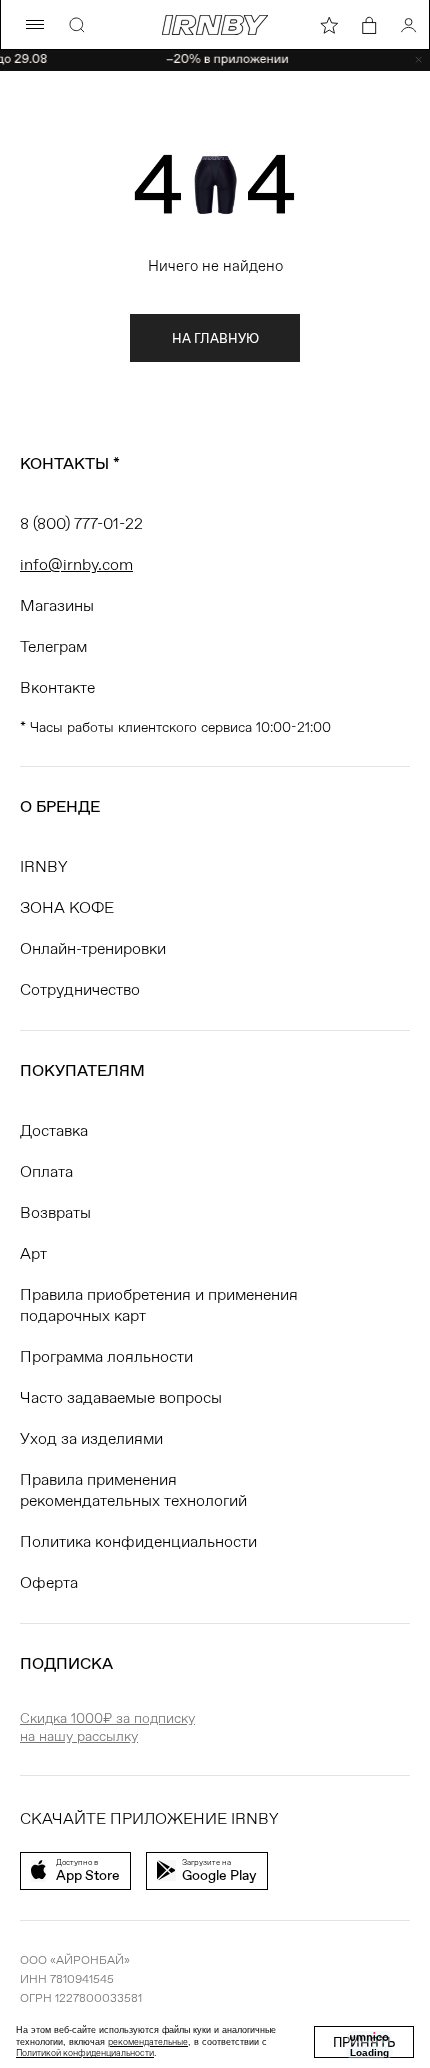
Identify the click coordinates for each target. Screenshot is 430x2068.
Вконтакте (57, 687)
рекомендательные (148, 2042)
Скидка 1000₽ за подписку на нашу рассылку (107, 1727)
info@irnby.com (76, 564)
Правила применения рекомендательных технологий (133, 1490)
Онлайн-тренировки (93, 948)
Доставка (54, 1130)
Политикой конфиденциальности (85, 2053)
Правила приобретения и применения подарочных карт (159, 1305)
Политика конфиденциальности (138, 1541)
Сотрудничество (80, 989)
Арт (33, 1253)
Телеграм (53, 646)
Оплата (46, 1171)
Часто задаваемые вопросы (121, 1397)
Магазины (57, 605)
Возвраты (55, 1212)
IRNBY (44, 866)
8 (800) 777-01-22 (81, 523)
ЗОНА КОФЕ (67, 907)
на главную (215, 338)
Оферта (49, 1582)
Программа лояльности (106, 1356)
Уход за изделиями (91, 1438)
